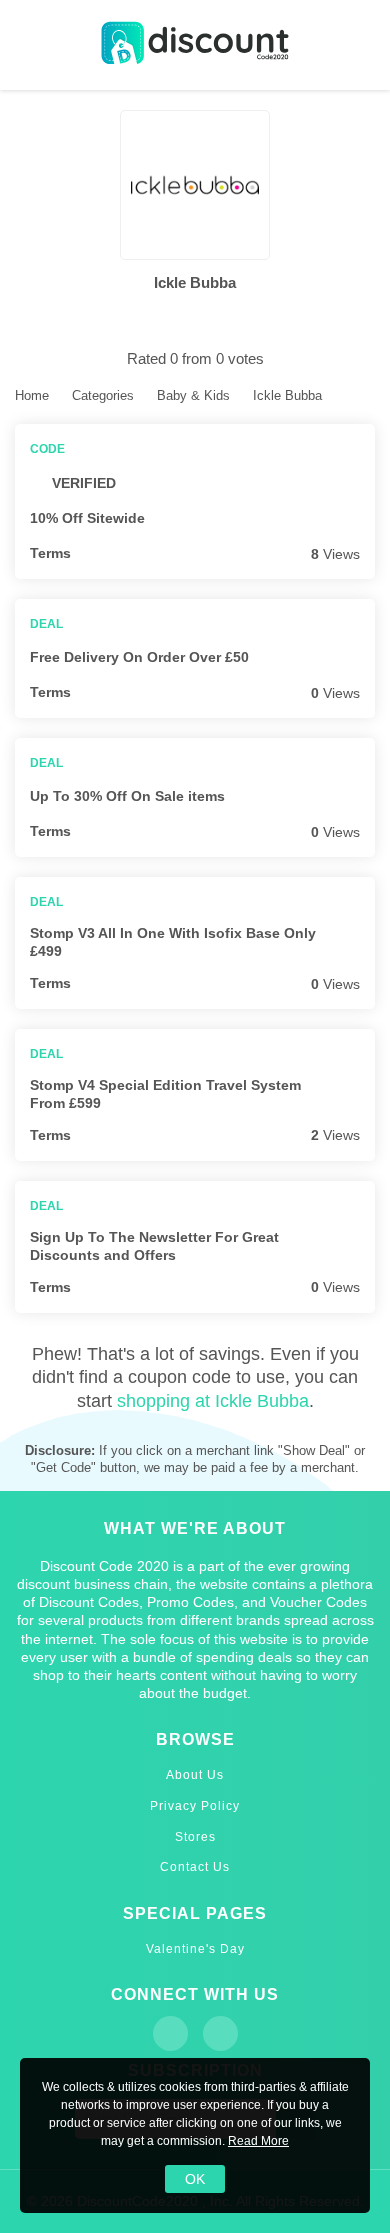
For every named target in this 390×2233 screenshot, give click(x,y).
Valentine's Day (195, 1949)
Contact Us (195, 1867)
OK (195, 2179)
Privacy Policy (195, 1806)
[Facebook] (170, 2033)
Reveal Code (363, 518)
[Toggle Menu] (30, 45)
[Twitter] (220, 2033)
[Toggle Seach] (360, 45)
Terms (50, 553)
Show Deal (363, 657)
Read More (258, 2141)
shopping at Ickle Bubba (213, 1401)
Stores (195, 1837)
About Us (195, 1775)
